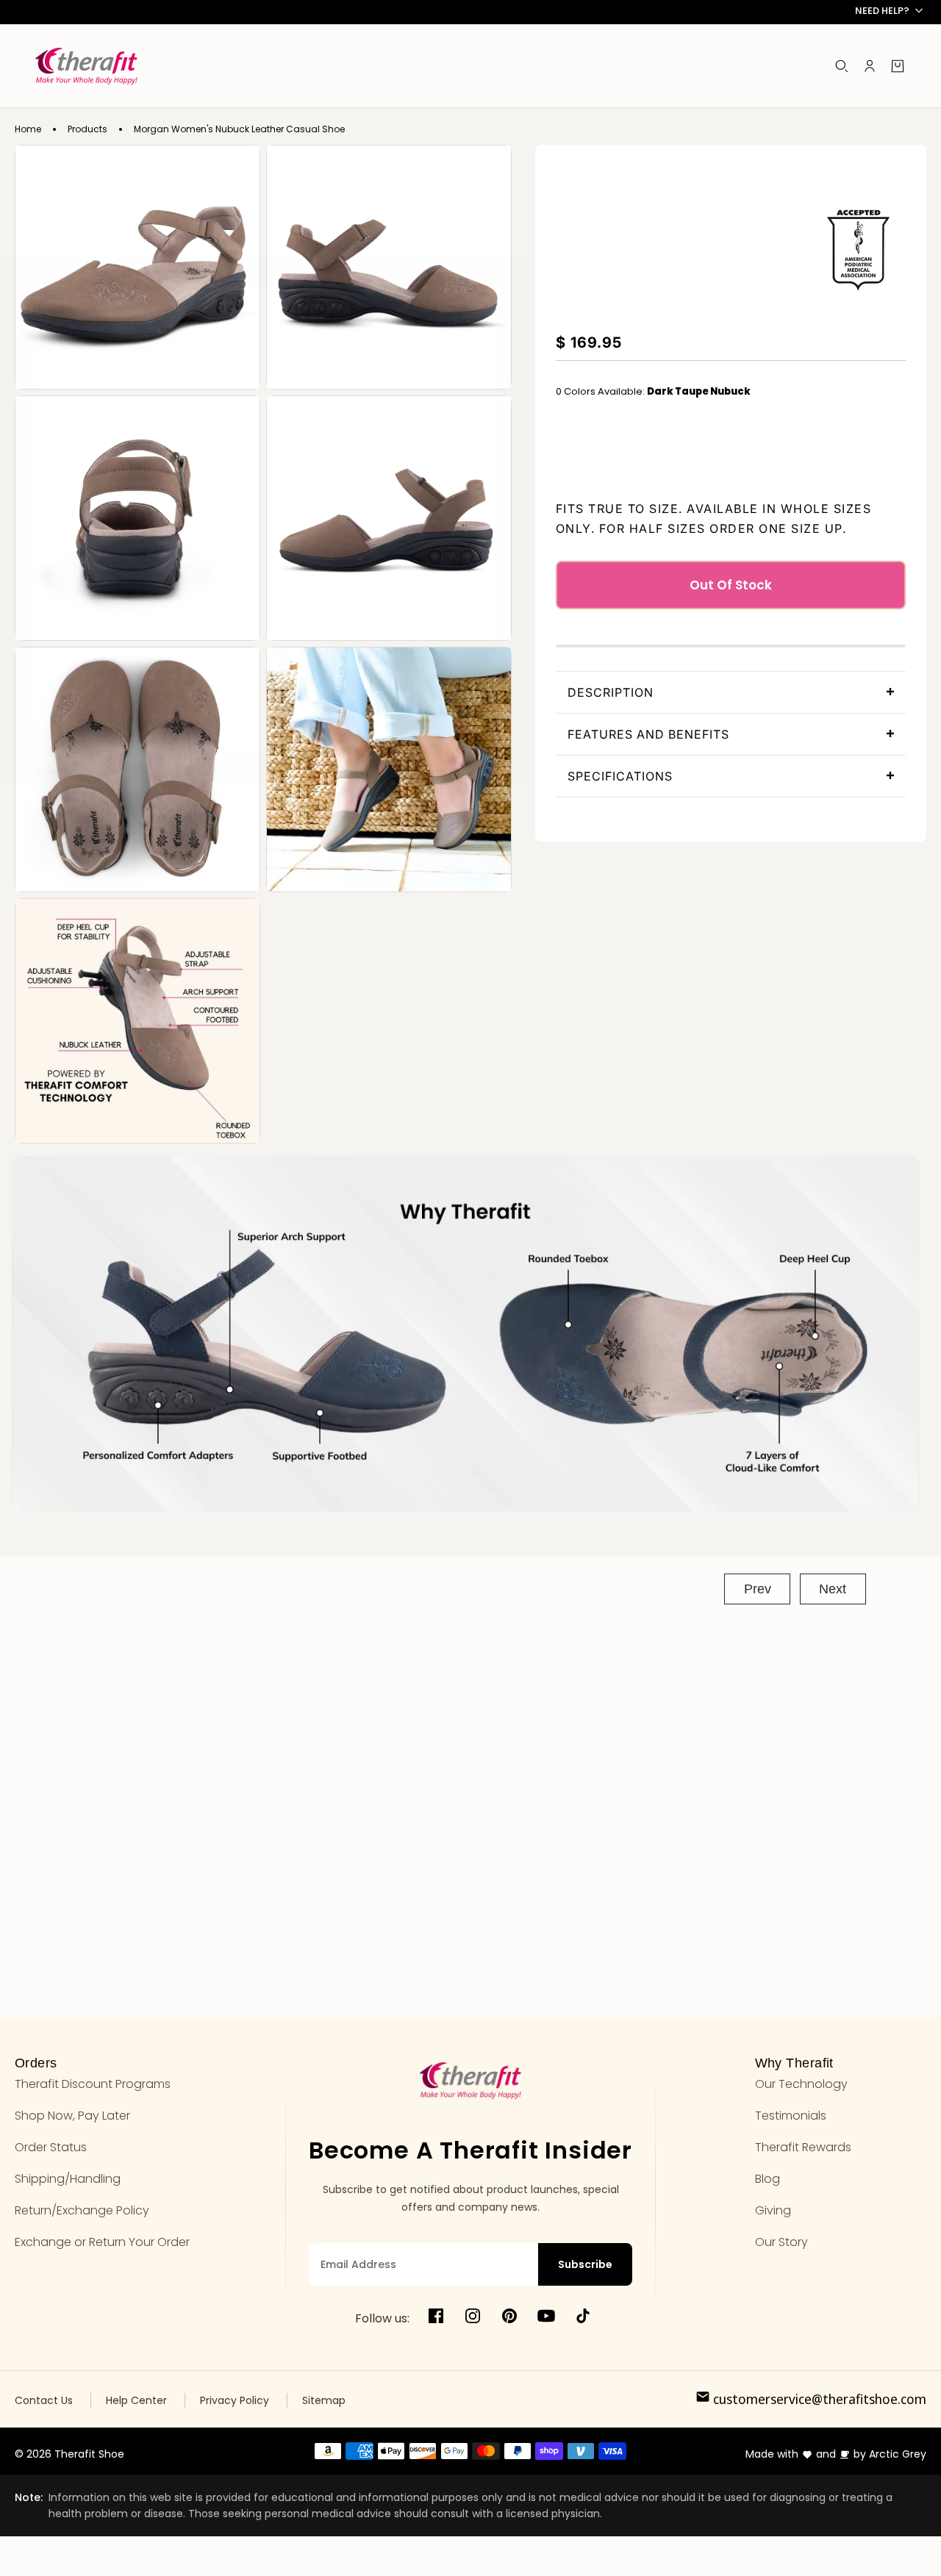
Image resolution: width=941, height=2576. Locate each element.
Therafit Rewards (803, 2147)
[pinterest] (509, 2318)
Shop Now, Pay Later (72, 2116)
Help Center (136, 2400)
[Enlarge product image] (137, 268)
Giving (773, 2210)
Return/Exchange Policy (82, 2210)
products (87, 129)
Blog (768, 2179)
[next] (833, 1589)
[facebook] (436, 2318)
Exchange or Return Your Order (102, 2242)
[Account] (870, 66)
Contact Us (44, 2400)
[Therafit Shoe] (86, 66)
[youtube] (546, 2318)
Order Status (51, 2147)
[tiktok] (583, 2318)
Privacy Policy (235, 2400)
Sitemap (324, 2400)
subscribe (585, 2264)
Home (28, 129)
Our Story (781, 2242)
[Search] (842, 66)
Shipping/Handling (68, 2179)
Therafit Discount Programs (93, 2084)
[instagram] (473, 2318)
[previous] (757, 1589)
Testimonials (791, 2116)
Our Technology (801, 2084)
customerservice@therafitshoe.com (818, 2399)
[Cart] (898, 66)
